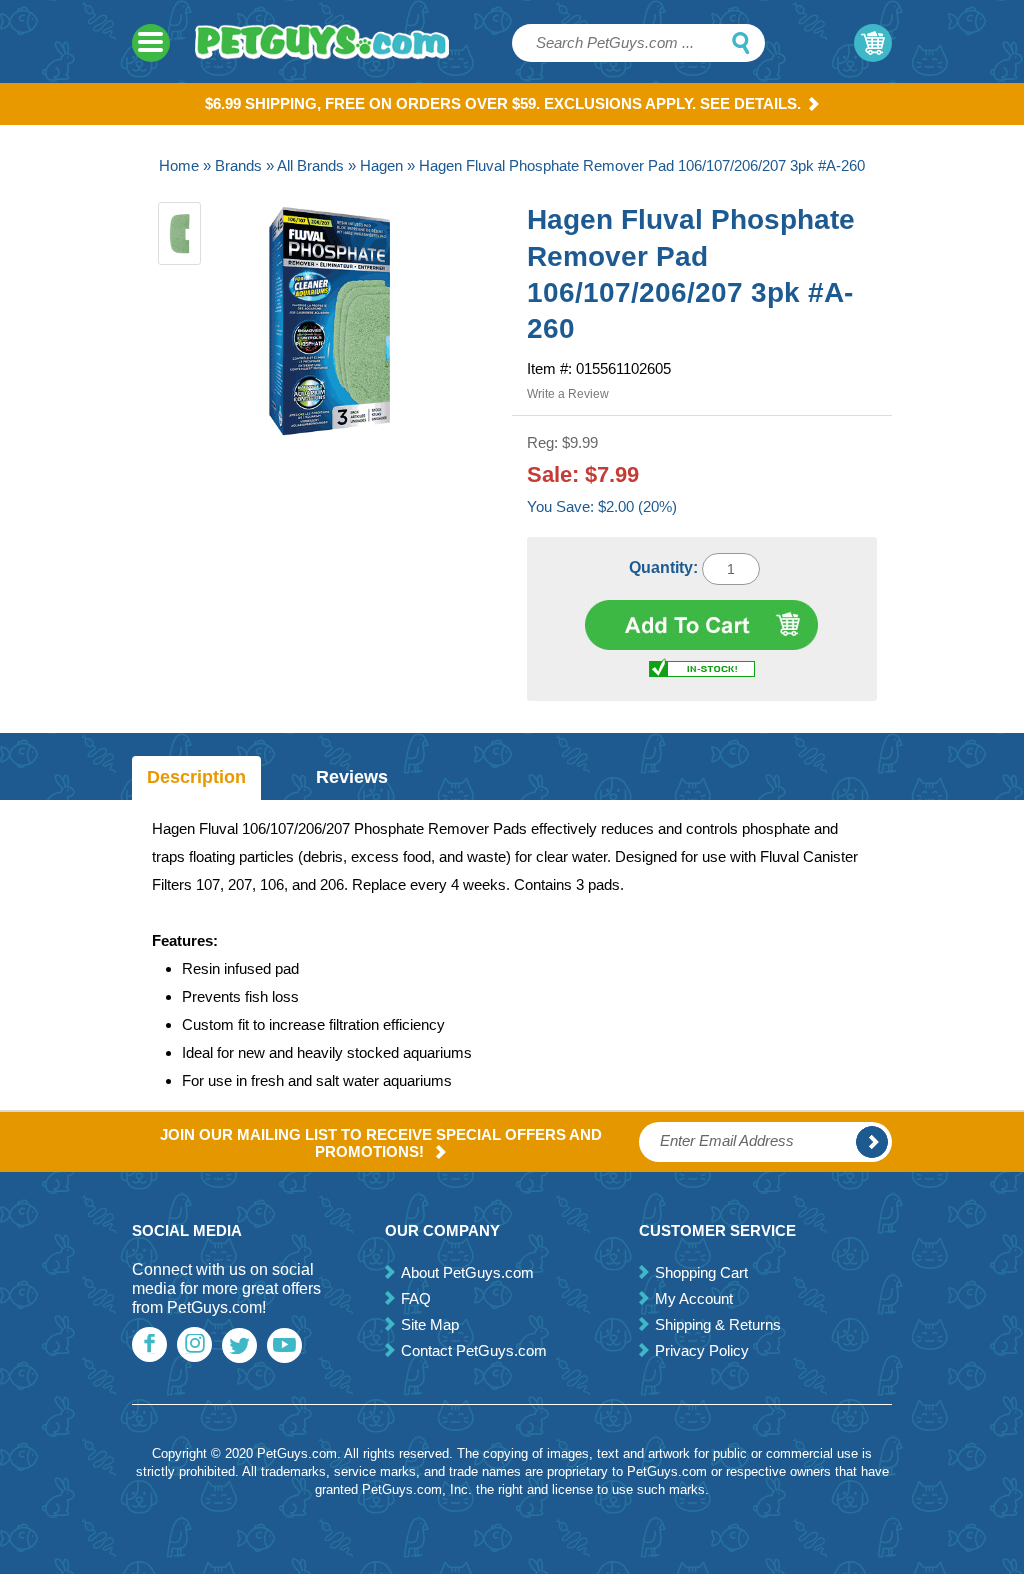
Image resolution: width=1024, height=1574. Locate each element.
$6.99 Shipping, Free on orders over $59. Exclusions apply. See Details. (503, 103)
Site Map (430, 1324)
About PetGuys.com (467, 1272)
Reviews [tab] (352, 777)
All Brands (310, 165)
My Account (694, 1298)
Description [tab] (196, 777)
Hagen (381, 165)
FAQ (416, 1298)
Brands (238, 165)
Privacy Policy (702, 1350)
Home (179, 165)
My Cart (873, 43)
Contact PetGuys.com (474, 1350)
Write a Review (568, 394)
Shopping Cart (701, 1272)
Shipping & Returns (718, 1324)
